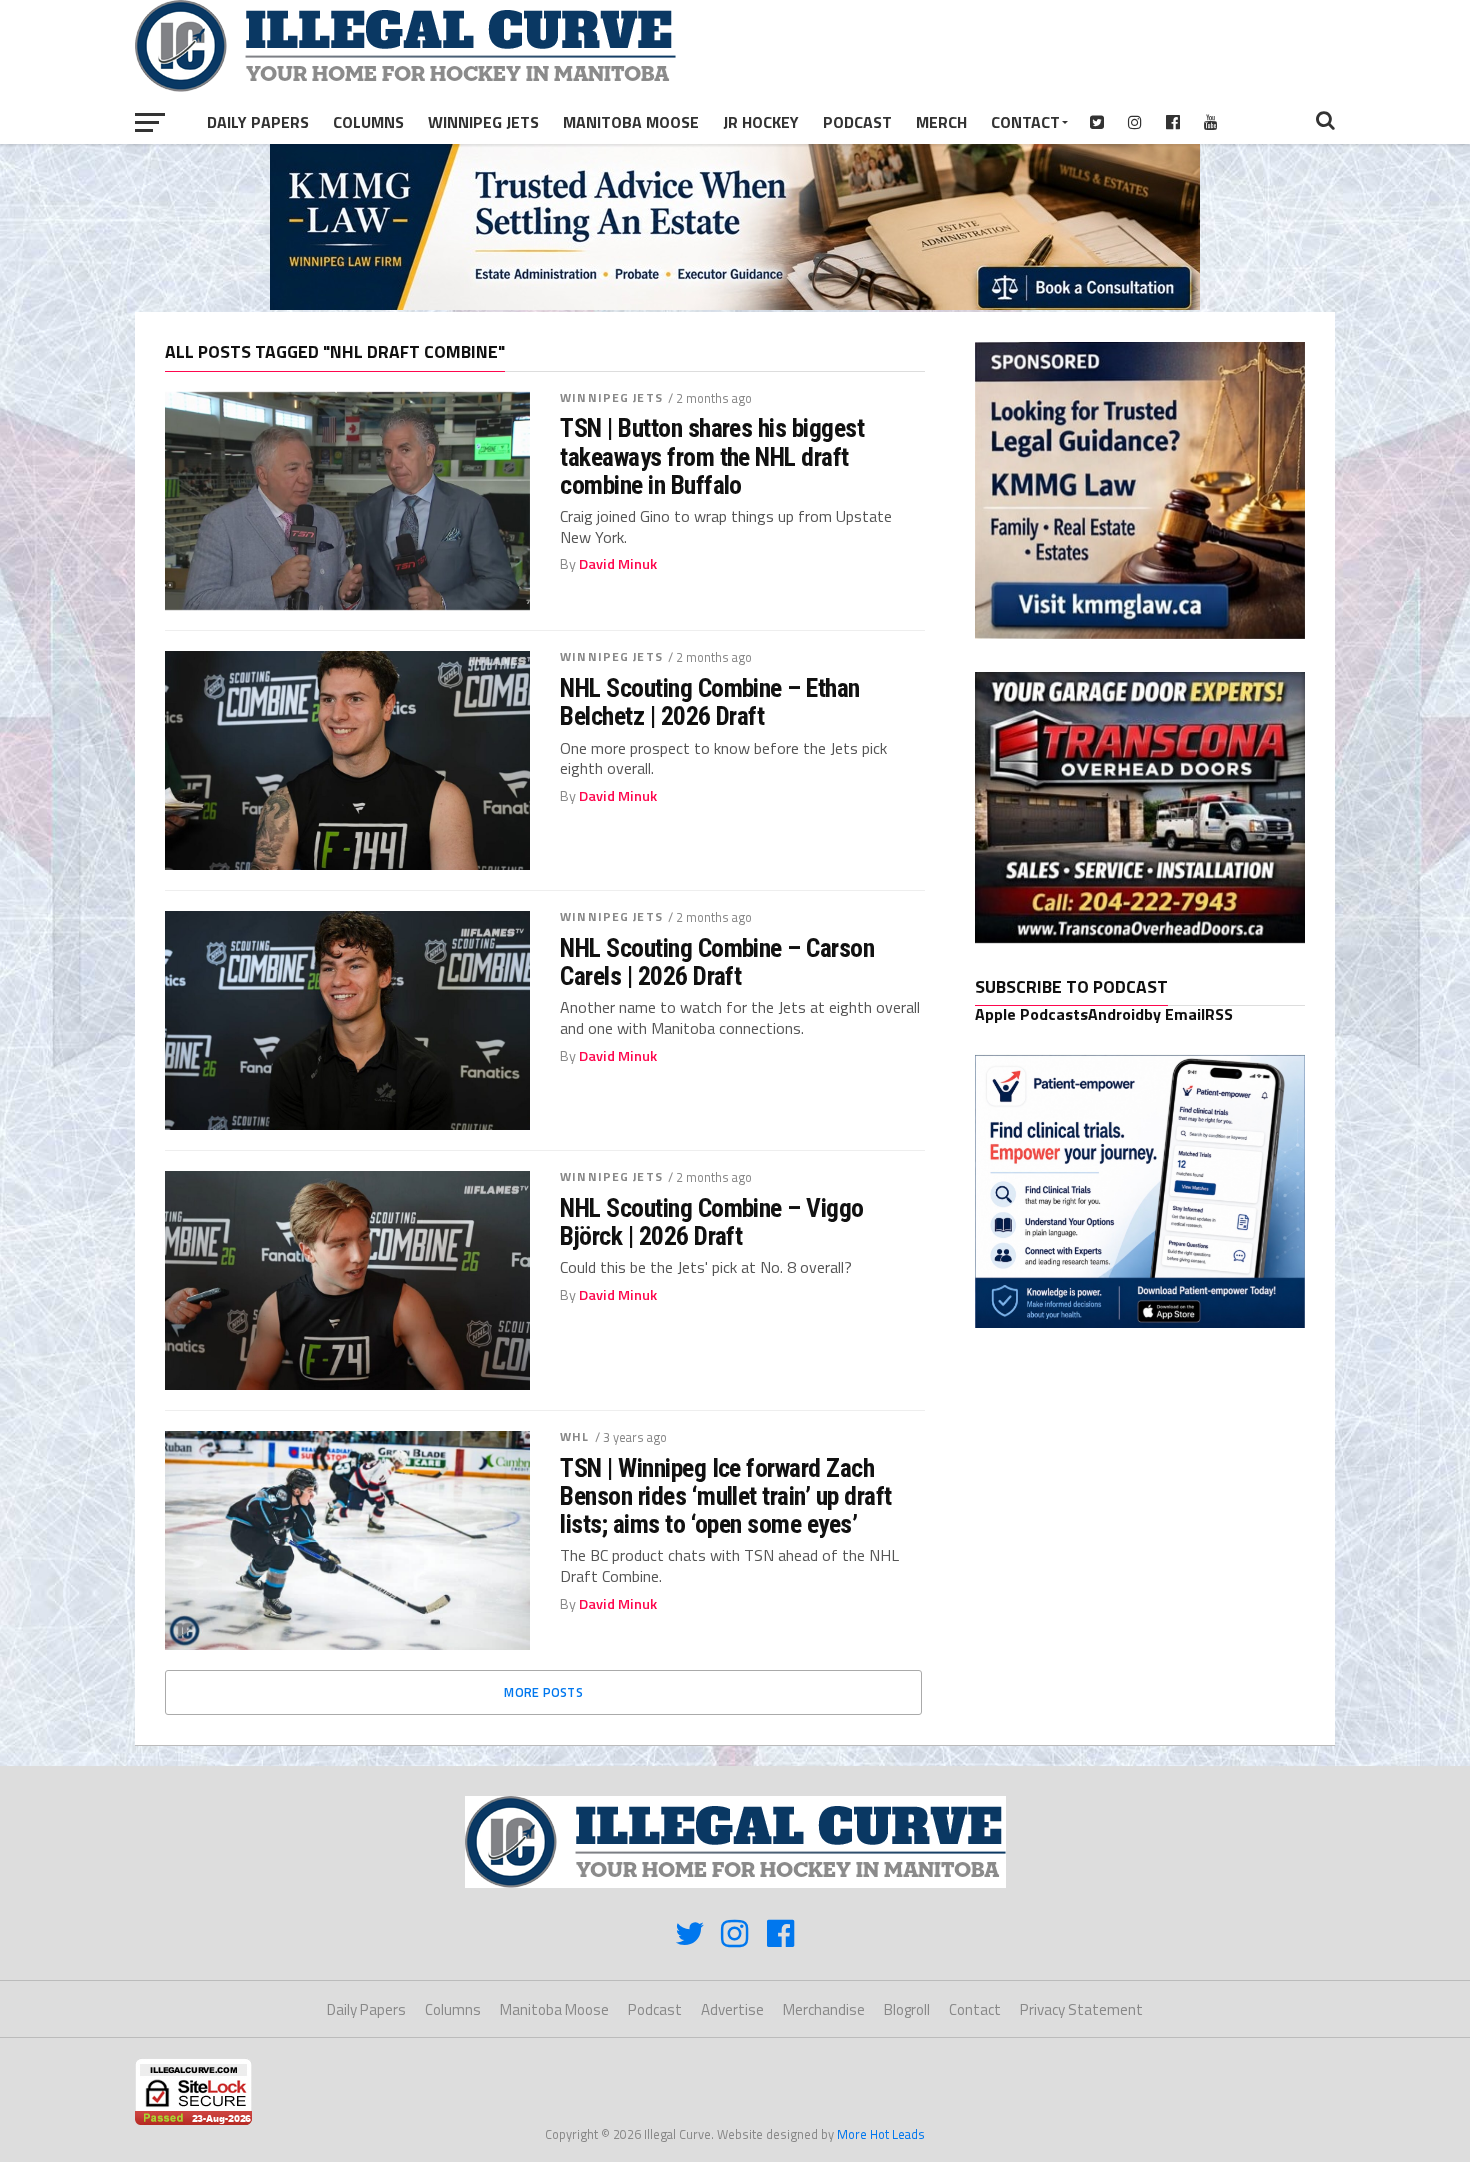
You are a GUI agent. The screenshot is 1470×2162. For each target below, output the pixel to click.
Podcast (857, 122)
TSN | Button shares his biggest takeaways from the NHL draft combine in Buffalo (712, 456)
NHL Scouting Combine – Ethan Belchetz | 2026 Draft (710, 702)
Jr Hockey (761, 122)
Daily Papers (258, 122)
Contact (1025, 122)
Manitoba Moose (631, 122)
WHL (574, 1436)
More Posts (543, 1692)
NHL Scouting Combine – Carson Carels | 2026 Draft (717, 962)
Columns (368, 122)
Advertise (732, 2009)
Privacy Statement (1081, 2009)
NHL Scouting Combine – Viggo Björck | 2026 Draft (712, 1222)
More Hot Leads (881, 2134)
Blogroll (907, 2009)
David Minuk (618, 564)
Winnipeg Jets (483, 122)
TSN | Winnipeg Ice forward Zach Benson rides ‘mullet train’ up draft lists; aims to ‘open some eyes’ (726, 1496)
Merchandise (824, 2009)
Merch (941, 122)
